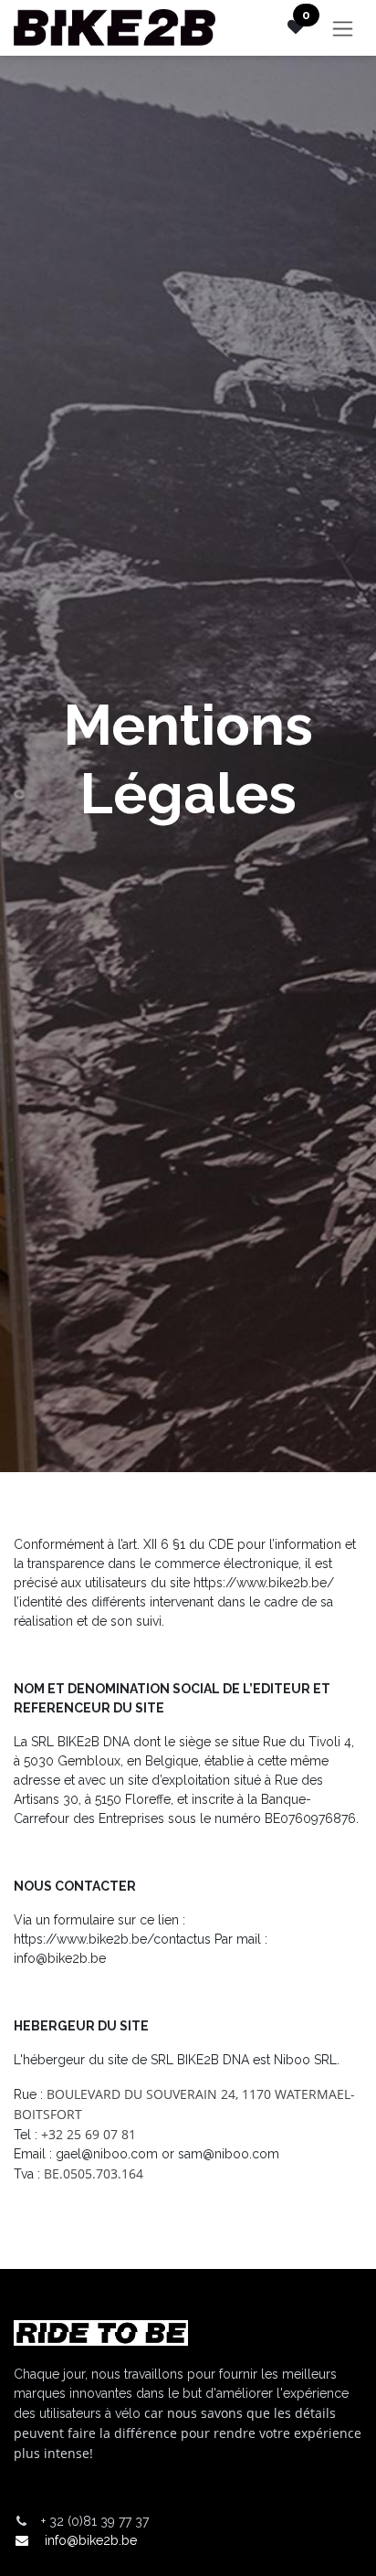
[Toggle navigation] (343, 28)
